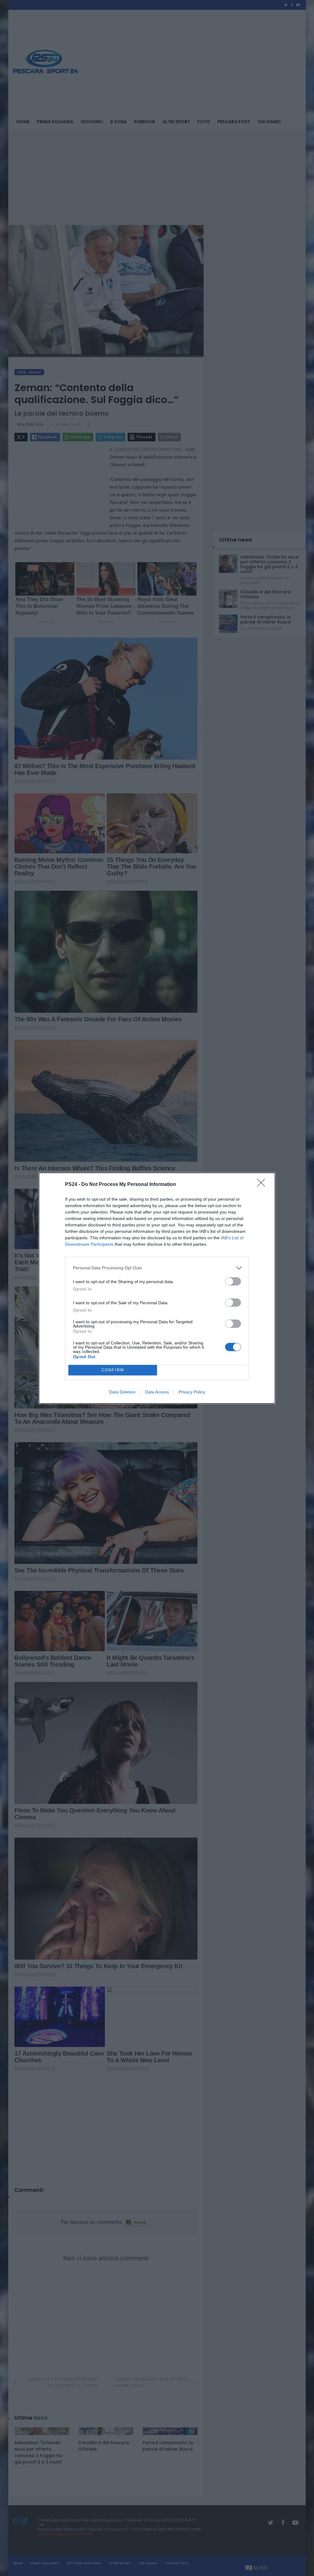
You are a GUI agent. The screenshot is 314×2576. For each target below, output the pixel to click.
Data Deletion (122, 1392)
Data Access (157, 1392)
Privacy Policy (192, 1392)
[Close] (263, 1185)
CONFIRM (113, 1370)
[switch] (233, 1281)
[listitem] (157, 1268)
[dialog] (157, 1288)
